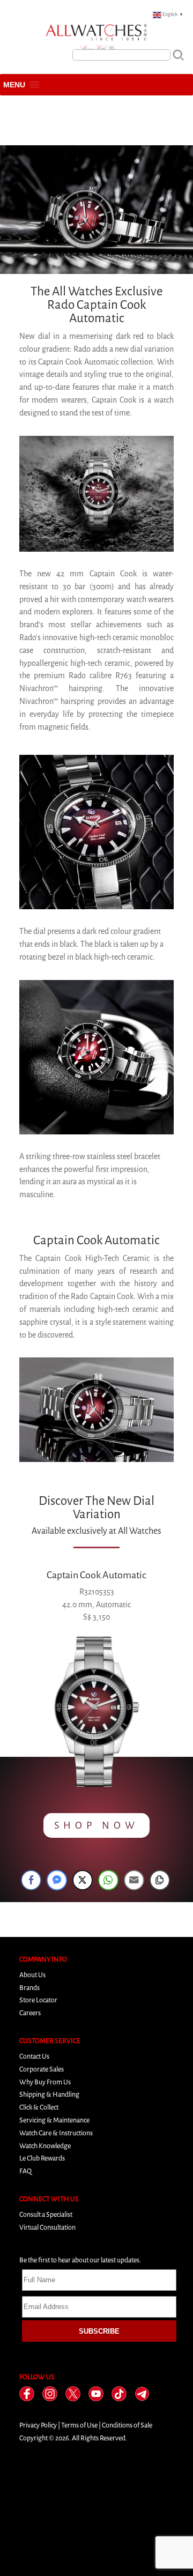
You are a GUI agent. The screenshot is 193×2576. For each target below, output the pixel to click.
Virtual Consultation (47, 2227)
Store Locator (38, 2000)
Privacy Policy (38, 2425)
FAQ (25, 2171)
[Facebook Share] (31, 1880)
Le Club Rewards (42, 2158)
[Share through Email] (134, 1880)
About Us (32, 1975)
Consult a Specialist (46, 2214)
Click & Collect (39, 2107)
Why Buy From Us (45, 2082)
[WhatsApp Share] (108, 1880)
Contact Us (34, 2056)
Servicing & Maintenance (54, 2120)
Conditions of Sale (127, 2425)
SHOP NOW (96, 1825)
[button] (14, 85)
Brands (29, 1988)
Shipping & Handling (49, 2094)
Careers (30, 2013)
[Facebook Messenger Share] (57, 1880)
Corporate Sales (42, 2069)
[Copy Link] (160, 1880)
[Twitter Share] (83, 1880)
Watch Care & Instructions (56, 2133)
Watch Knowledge (45, 2146)
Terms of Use (79, 2425)
